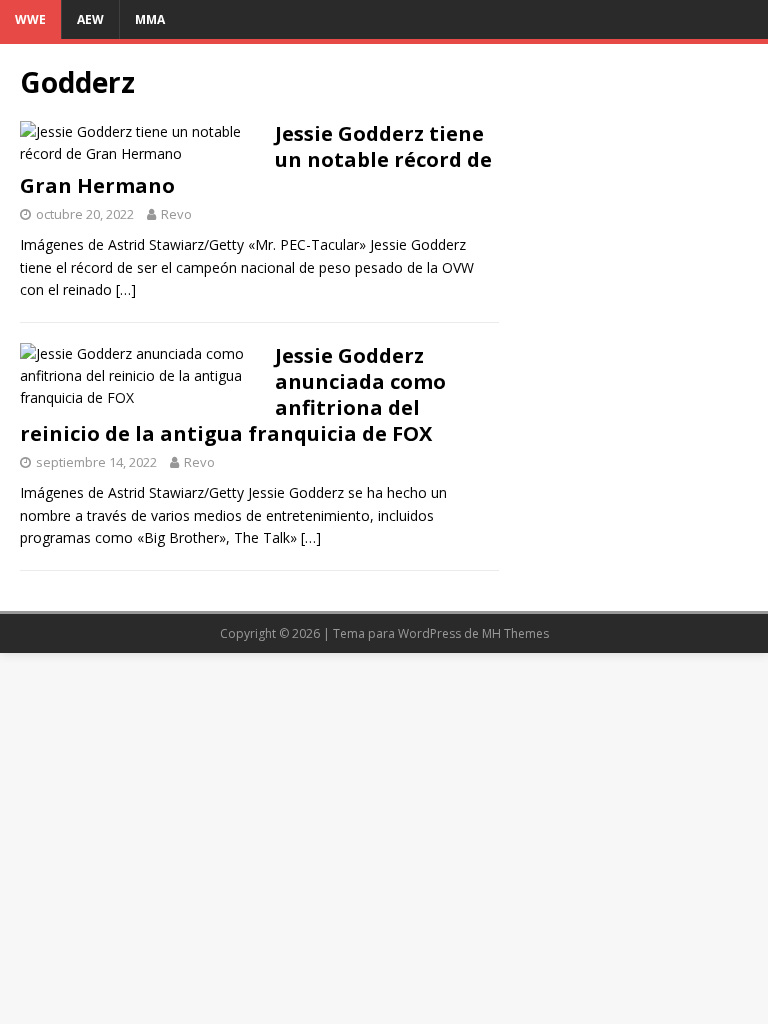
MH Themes (515, 633)
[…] (126, 289)
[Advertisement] (632, 164)
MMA (150, 19)
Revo (176, 214)
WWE (30, 19)
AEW (90, 19)
